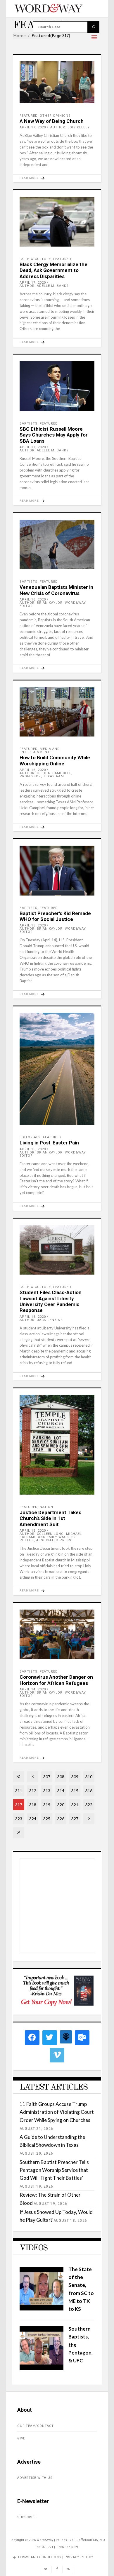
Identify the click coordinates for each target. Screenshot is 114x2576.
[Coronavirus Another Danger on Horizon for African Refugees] (57, 1635)
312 (33, 1791)
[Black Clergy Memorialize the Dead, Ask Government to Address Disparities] (57, 222)
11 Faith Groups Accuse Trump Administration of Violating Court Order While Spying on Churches (57, 2112)
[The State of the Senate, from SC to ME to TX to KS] (42, 2309)
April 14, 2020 (33, 1689)
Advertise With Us (35, 2478)
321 (75, 1805)
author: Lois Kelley (70, 127)
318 (33, 1805)
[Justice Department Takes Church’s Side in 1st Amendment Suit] (57, 1445)
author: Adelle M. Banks (44, 286)
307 (47, 1777)
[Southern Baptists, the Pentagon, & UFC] (42, 2368)
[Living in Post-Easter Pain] (57, 1069)
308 (61, 1777)
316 (89, 1791)
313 (47, 1791)
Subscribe (27, 2517)
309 (75, 1777)
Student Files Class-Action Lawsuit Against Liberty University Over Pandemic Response (51, 1301)
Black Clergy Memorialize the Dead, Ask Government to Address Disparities (53, 270)
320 (61, 1805)
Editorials (30, 1137)
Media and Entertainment (40, 751)
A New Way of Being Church (52, 121)
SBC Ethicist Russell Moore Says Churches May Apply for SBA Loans (54, 435)
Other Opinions (55, 116)
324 (33, 1819)
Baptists (28, 424)
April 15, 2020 (33, 925)
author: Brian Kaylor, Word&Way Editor (53, 604)
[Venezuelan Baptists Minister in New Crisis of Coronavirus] (57, 545)
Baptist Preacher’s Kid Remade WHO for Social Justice (55, 916)
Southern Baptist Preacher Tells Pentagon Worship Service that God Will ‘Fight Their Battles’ (54, 2170)
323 (19, 1819)
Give (21, 2438)
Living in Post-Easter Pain (49, 1143)
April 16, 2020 (33, 600)
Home (19, 36)
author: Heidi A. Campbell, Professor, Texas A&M (46, 775)
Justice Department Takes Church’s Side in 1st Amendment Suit (50, 1518)
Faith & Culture (35, 259)
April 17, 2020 (33, 127)
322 (89, 1805)
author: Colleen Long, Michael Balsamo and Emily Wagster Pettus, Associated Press (51, 1537)
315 (75, 1791)
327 (75, 1819)
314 (61, 1791)
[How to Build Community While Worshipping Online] (57, 712)
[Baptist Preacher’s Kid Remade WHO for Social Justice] (57, 871)
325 (47, 1819)
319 (47, 1805)
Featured (28, 116)
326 (61, 1819)
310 (89, 1777)
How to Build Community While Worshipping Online (55, 760)
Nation (46, 1507)
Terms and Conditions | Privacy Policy (56, 2557)
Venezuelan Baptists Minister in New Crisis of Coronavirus (56, 590)
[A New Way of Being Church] (57, 82)
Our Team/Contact (36, 2426)
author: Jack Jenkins (41, 1320)
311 (19, 1791)
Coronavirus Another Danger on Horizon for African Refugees (56, 1680)
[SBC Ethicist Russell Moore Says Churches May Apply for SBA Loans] (57, 386)
